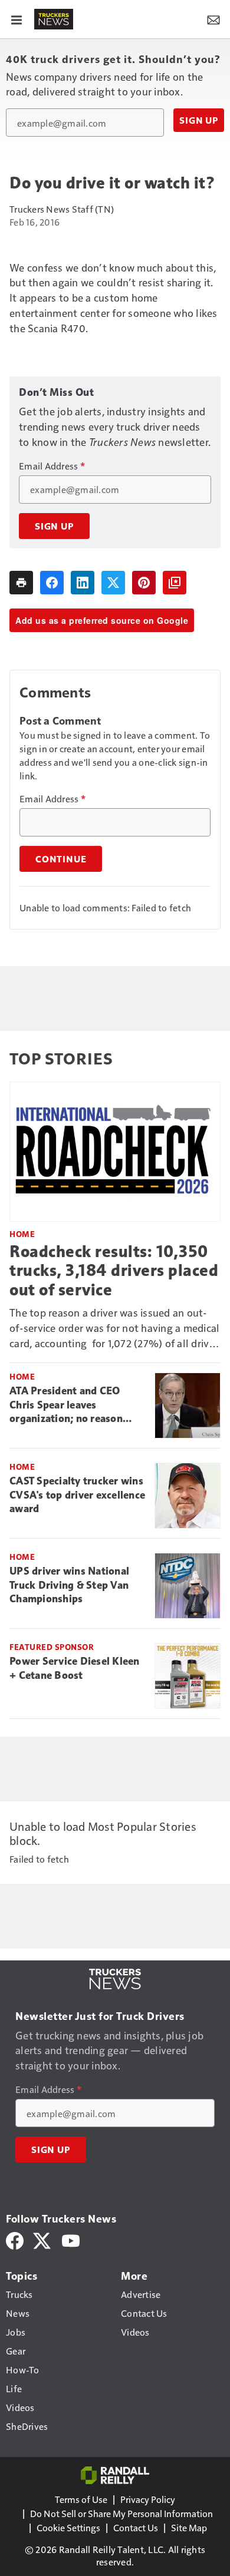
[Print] (21, 583)
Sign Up (199, 120)
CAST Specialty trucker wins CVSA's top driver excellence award (77, 1495)
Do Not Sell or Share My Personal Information (121, 2513)
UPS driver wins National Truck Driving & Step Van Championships (69, 1585)
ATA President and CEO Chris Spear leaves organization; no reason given (66, 1406)
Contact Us (136, 2527)
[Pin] (144, 583)
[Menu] (17, 19)
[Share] (52, 583)
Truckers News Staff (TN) (62, 209)
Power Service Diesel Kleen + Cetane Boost (75, 1668)
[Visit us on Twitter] (43, 2239)
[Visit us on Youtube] (71, 2239)
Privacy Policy (148, 2499)
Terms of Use (81, 2499)
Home (22, 1234)
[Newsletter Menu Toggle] (213, 19)
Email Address (52, 466)
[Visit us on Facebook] (15, 2239)
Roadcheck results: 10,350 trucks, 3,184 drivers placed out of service (114, 1270)
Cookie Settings (68, 2527)
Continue (61, 859)
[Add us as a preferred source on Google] (175, 583)
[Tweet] (113, 583)
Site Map (189, 2527)
